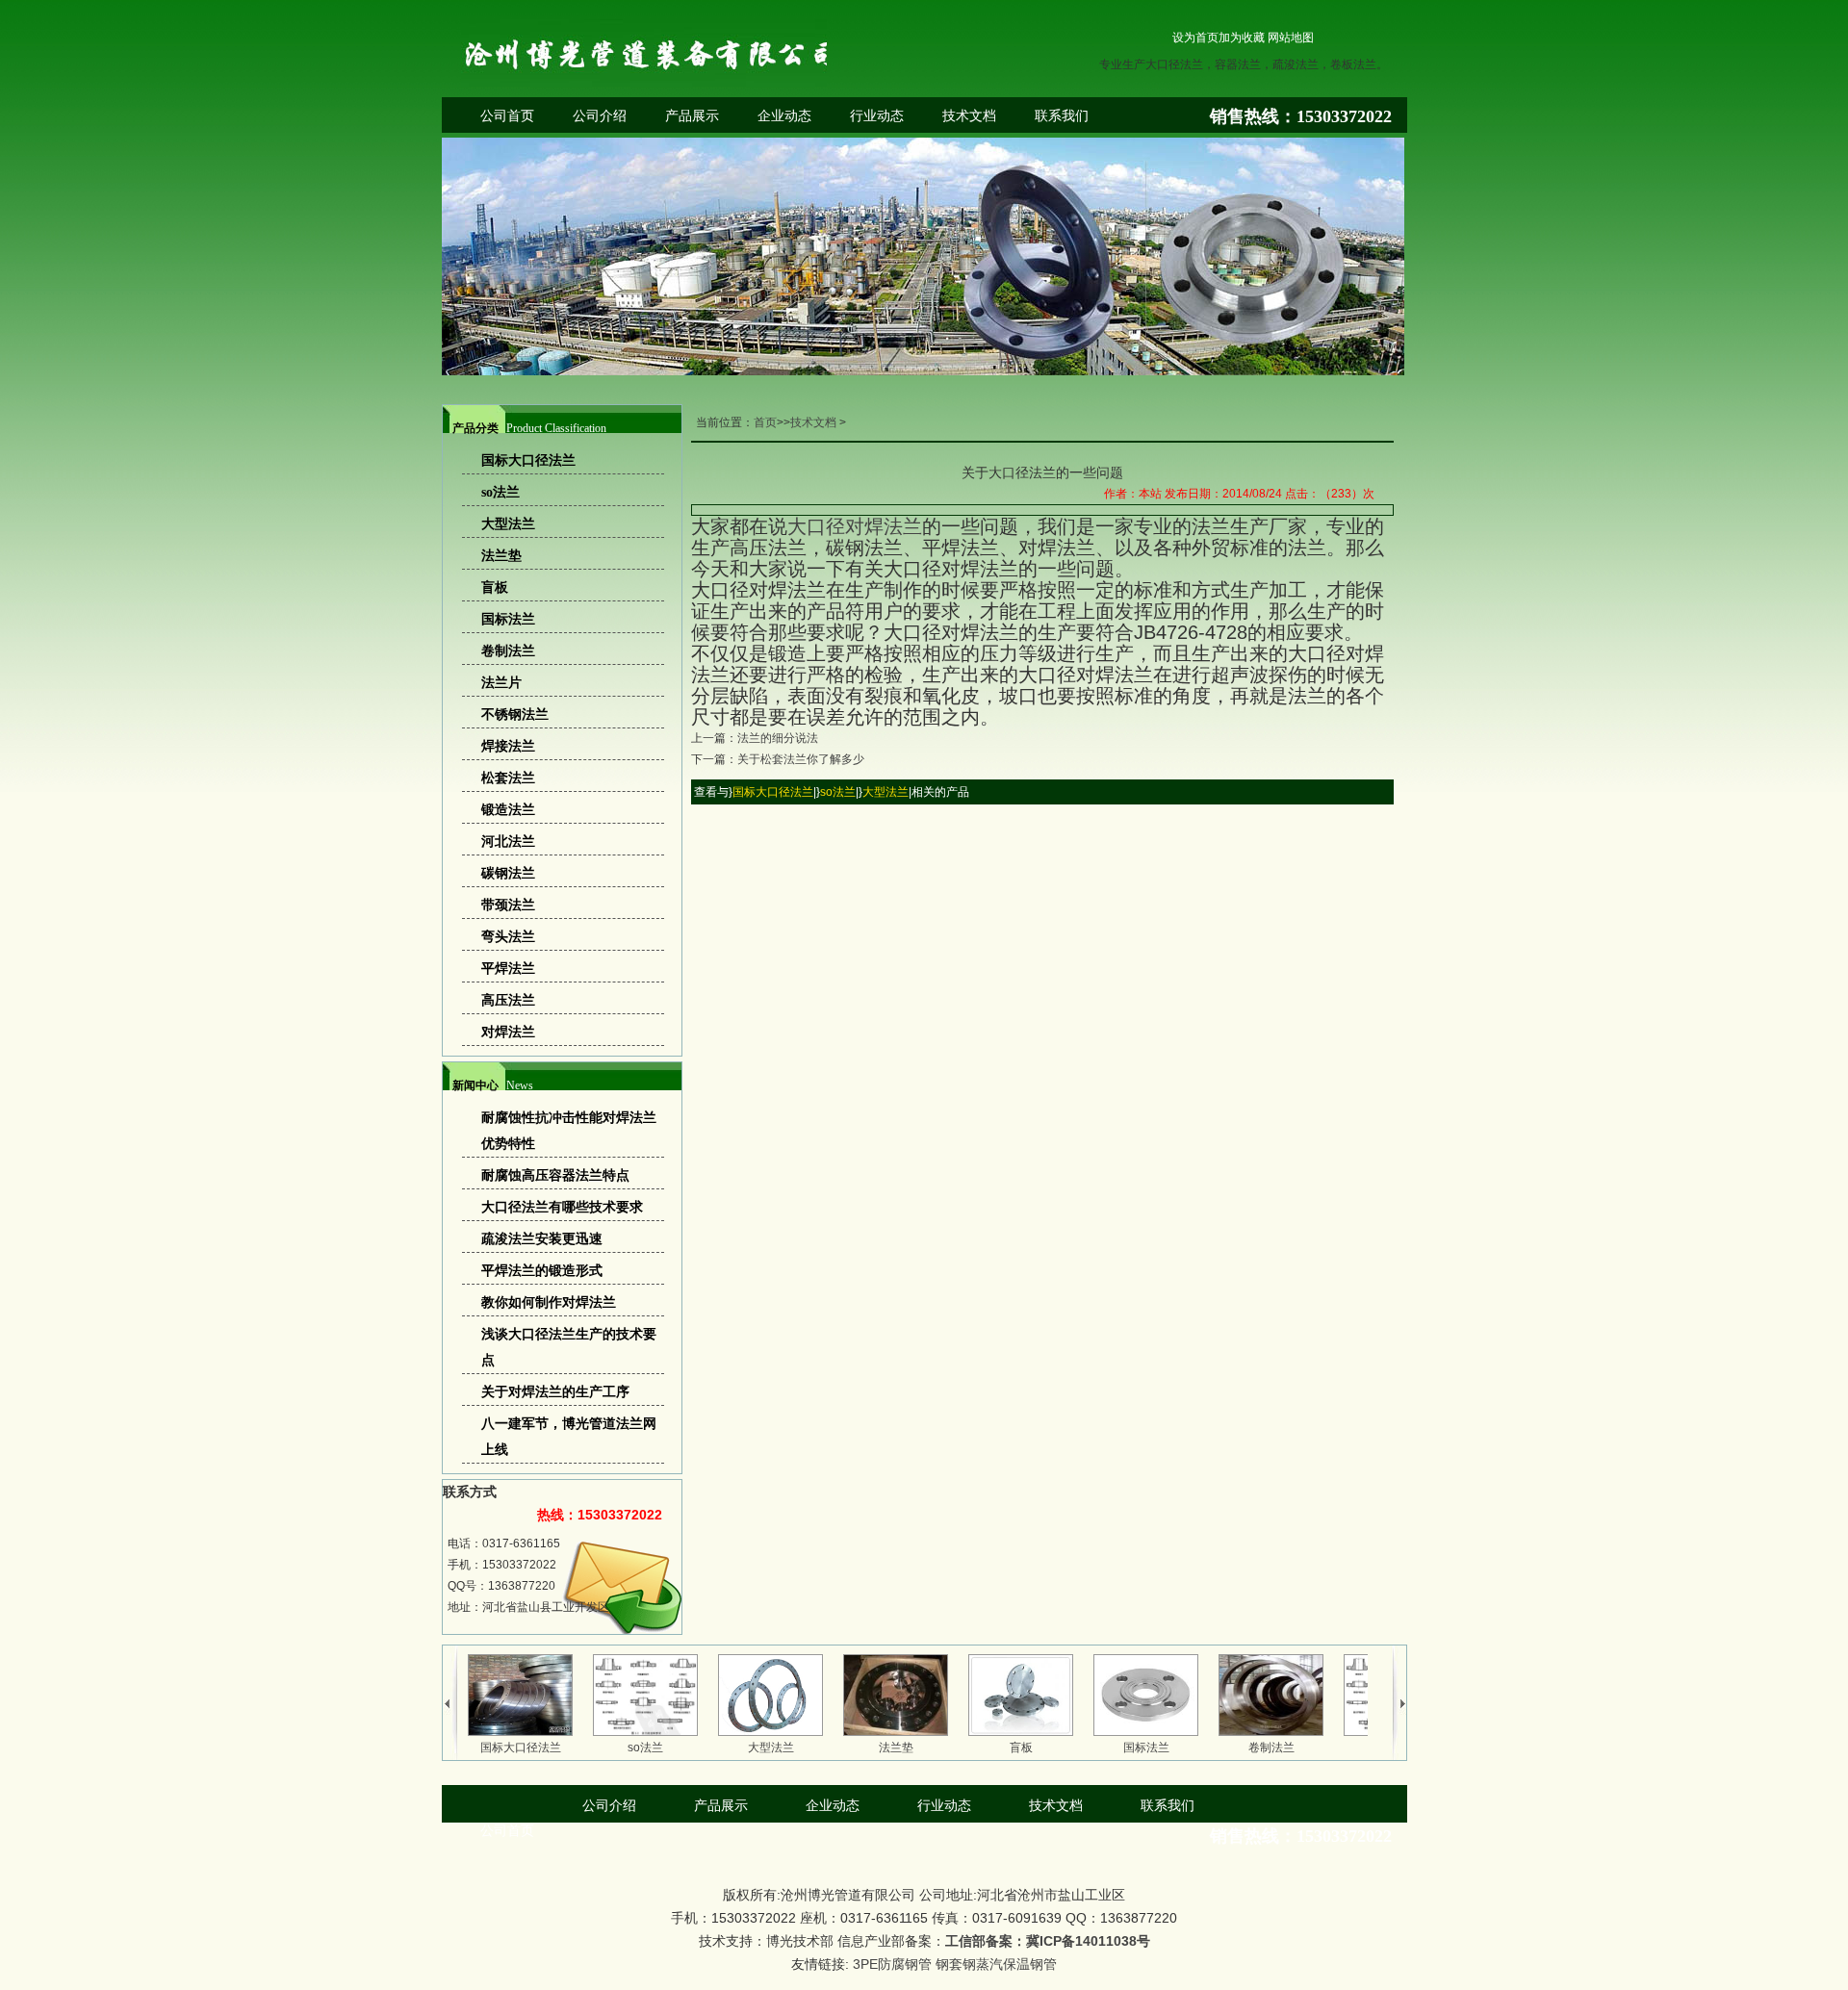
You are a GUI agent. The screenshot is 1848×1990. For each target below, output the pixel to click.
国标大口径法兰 (773, 792)
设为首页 (1195, 38)
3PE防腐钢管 (892, 1964)
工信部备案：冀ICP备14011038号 (1048, 1941)
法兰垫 (896, 1748)
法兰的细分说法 (778, 738)
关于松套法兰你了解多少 (801, 759)
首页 (765, 422)
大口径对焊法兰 (855, 526)
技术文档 (969, 116)
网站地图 (1291, 38)
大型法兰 (885, 792)
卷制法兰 (1271, 1748)
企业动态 (784, 116)
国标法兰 (1146, 1748)
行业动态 (877, 116)
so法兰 (838, 792)
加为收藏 (1242, 38)
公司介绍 (600, 116)
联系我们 (1062, 116)
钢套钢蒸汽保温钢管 (996, 1964)
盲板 (1021, 1748)
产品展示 (692, 116)
